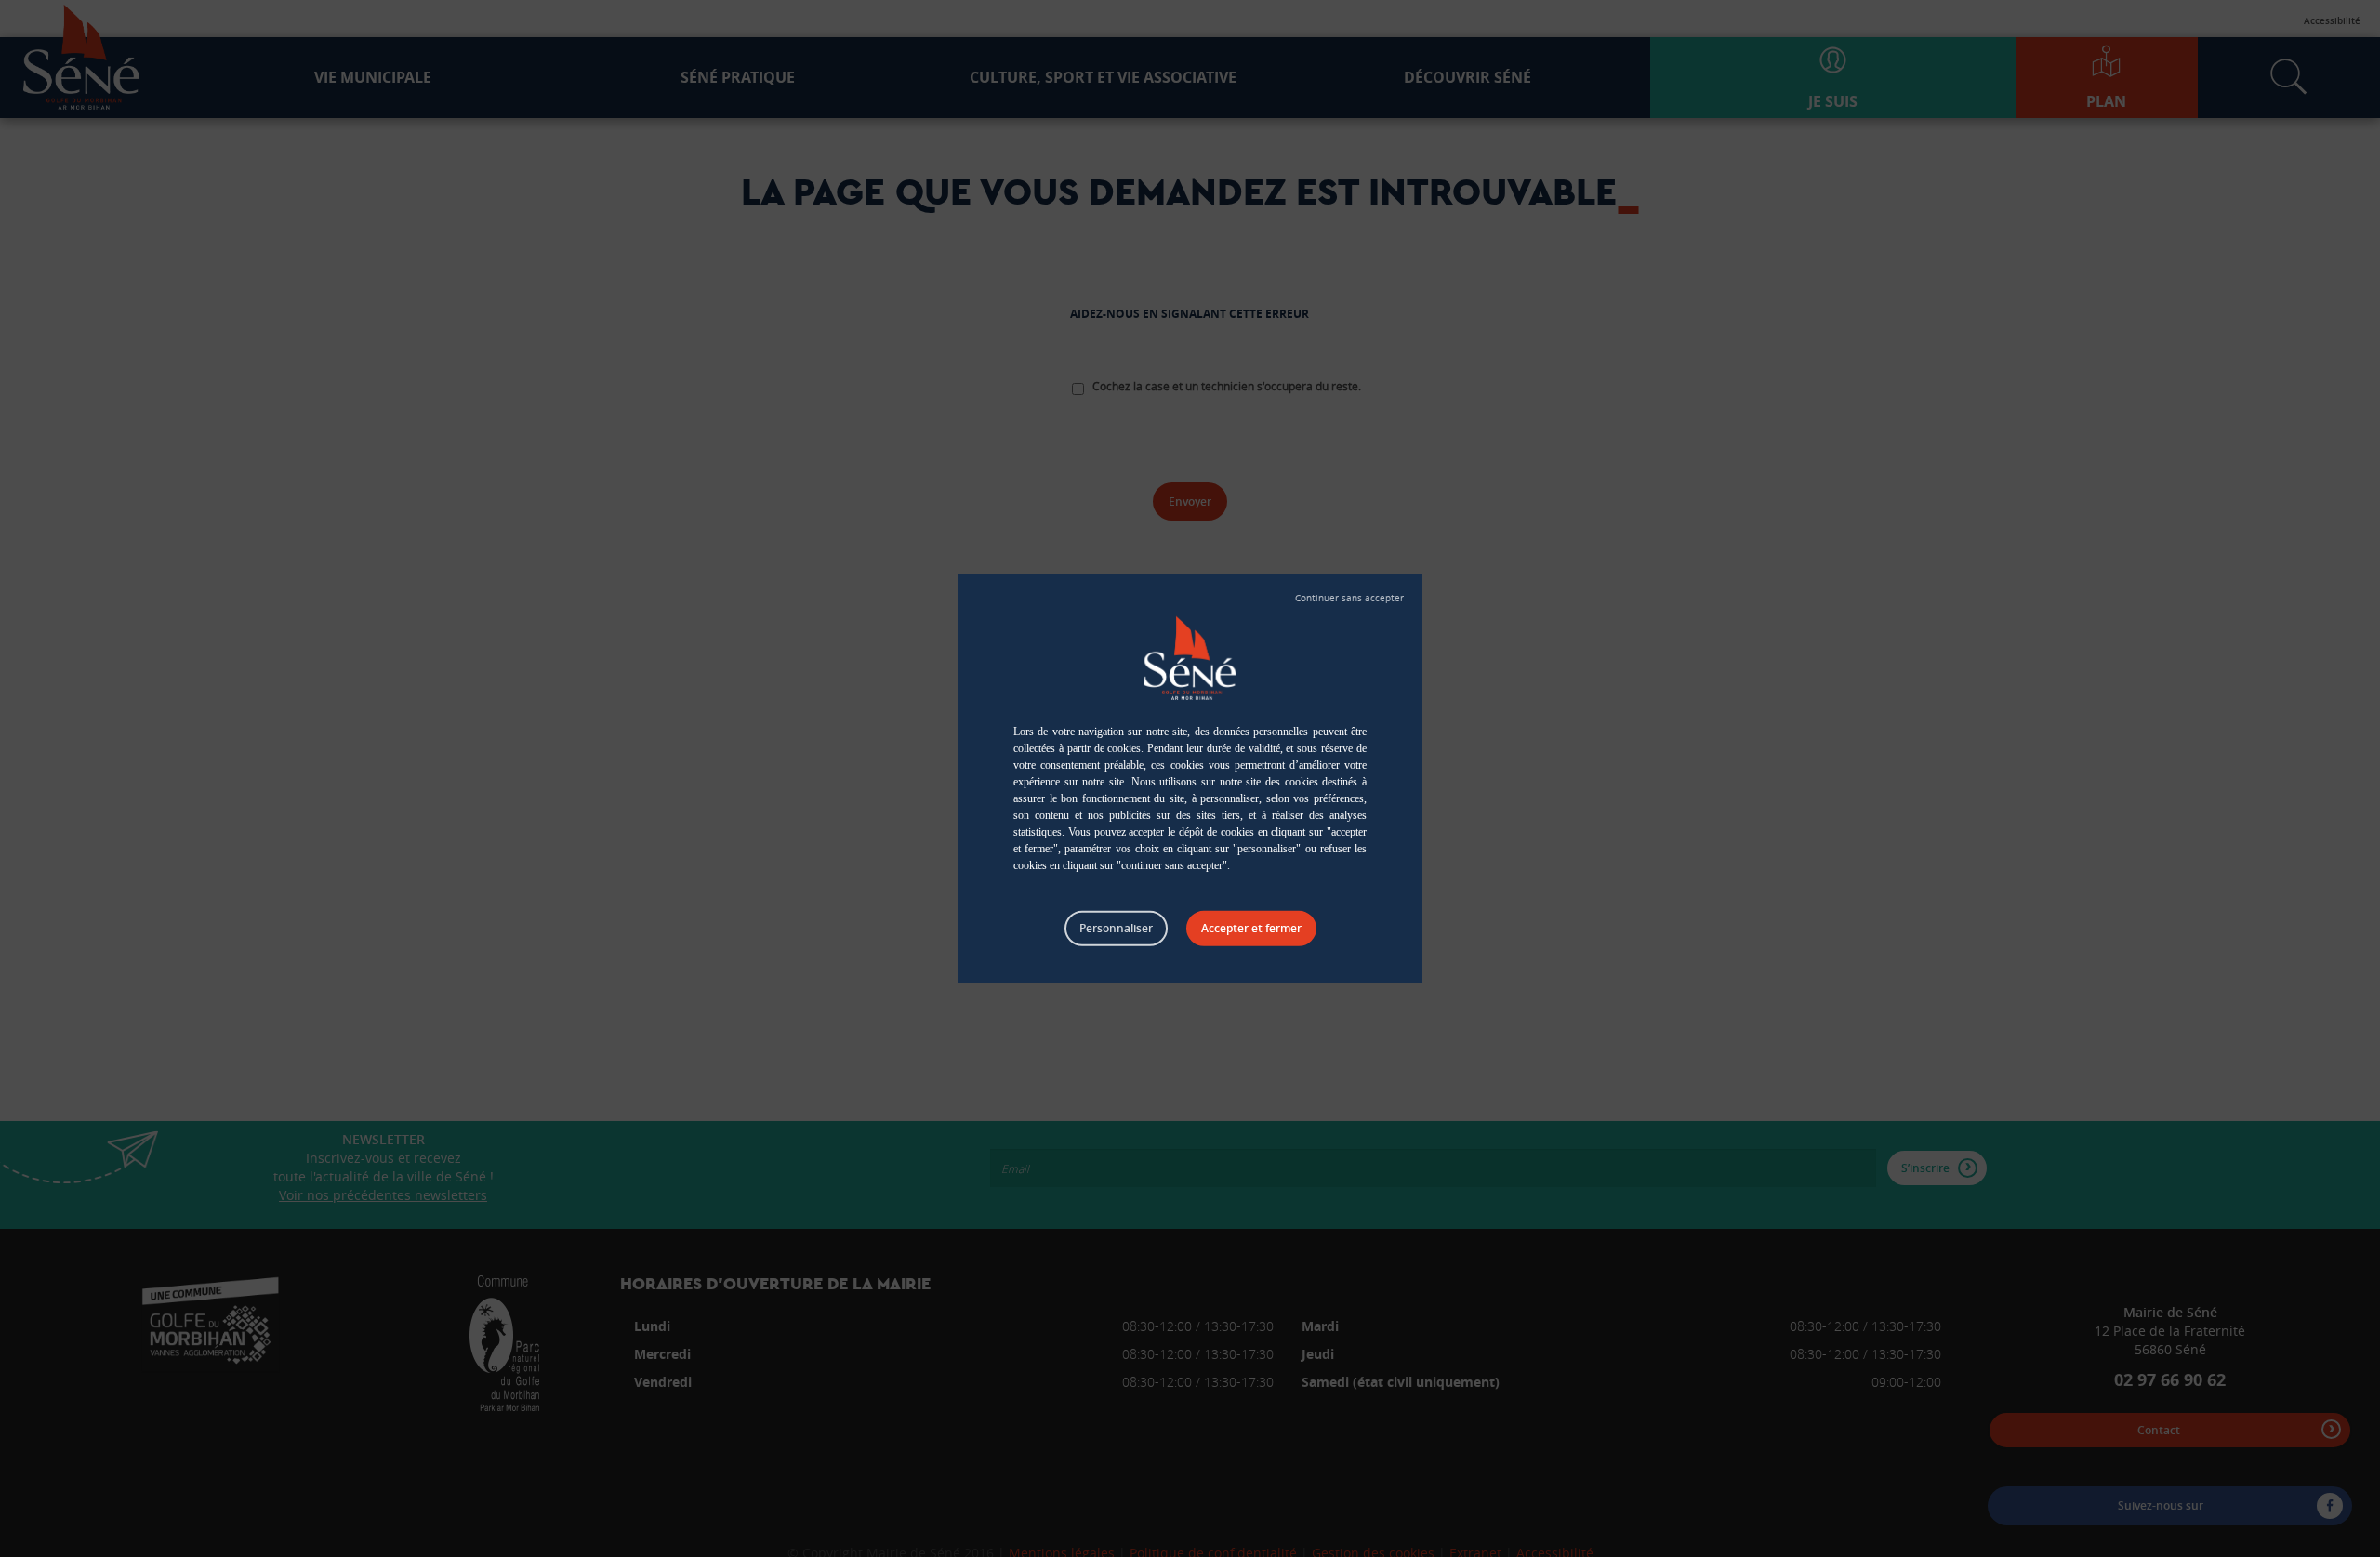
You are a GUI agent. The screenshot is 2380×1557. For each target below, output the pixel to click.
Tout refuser (1349, 598)
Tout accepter (1251, 928)
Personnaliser (1116, 927)
